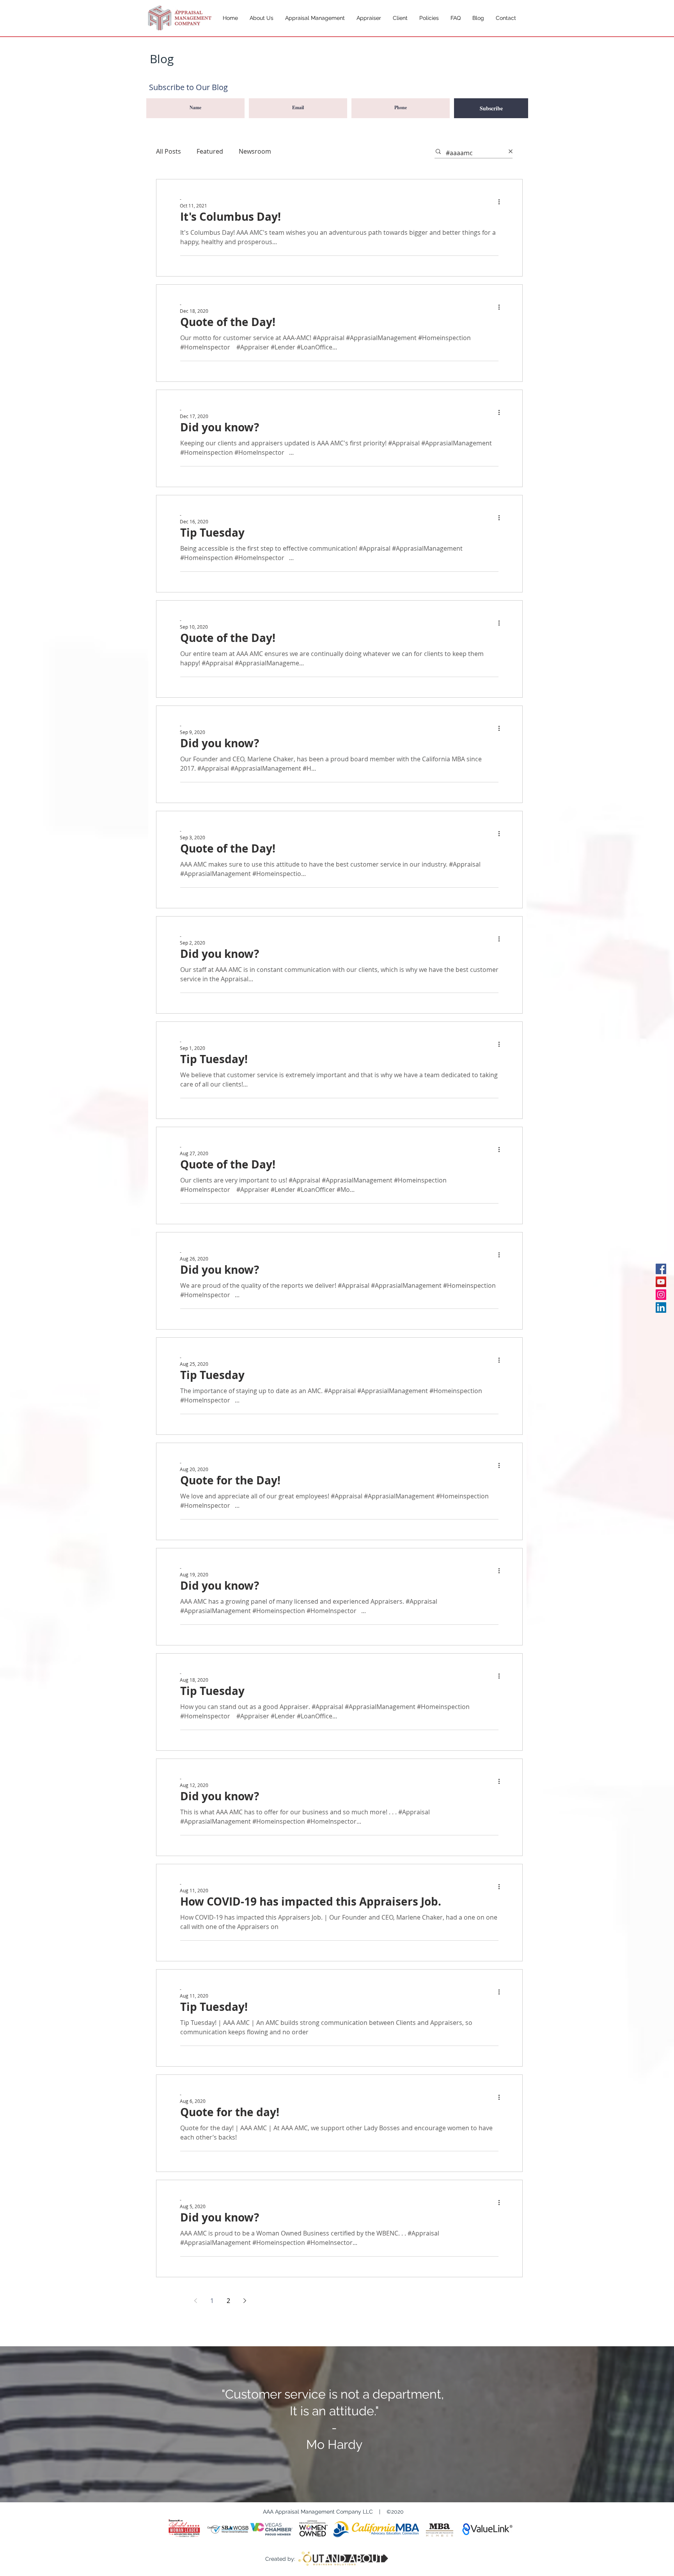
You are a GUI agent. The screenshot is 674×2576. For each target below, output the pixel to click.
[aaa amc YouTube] (661, 1282)
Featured (210, 151)
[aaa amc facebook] (661, 1269)
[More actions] (502, 202)
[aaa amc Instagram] (661, 1295)
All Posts (168, 151)
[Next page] (245, 2301)
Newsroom (255, 151)
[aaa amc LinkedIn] (661, 1308)
